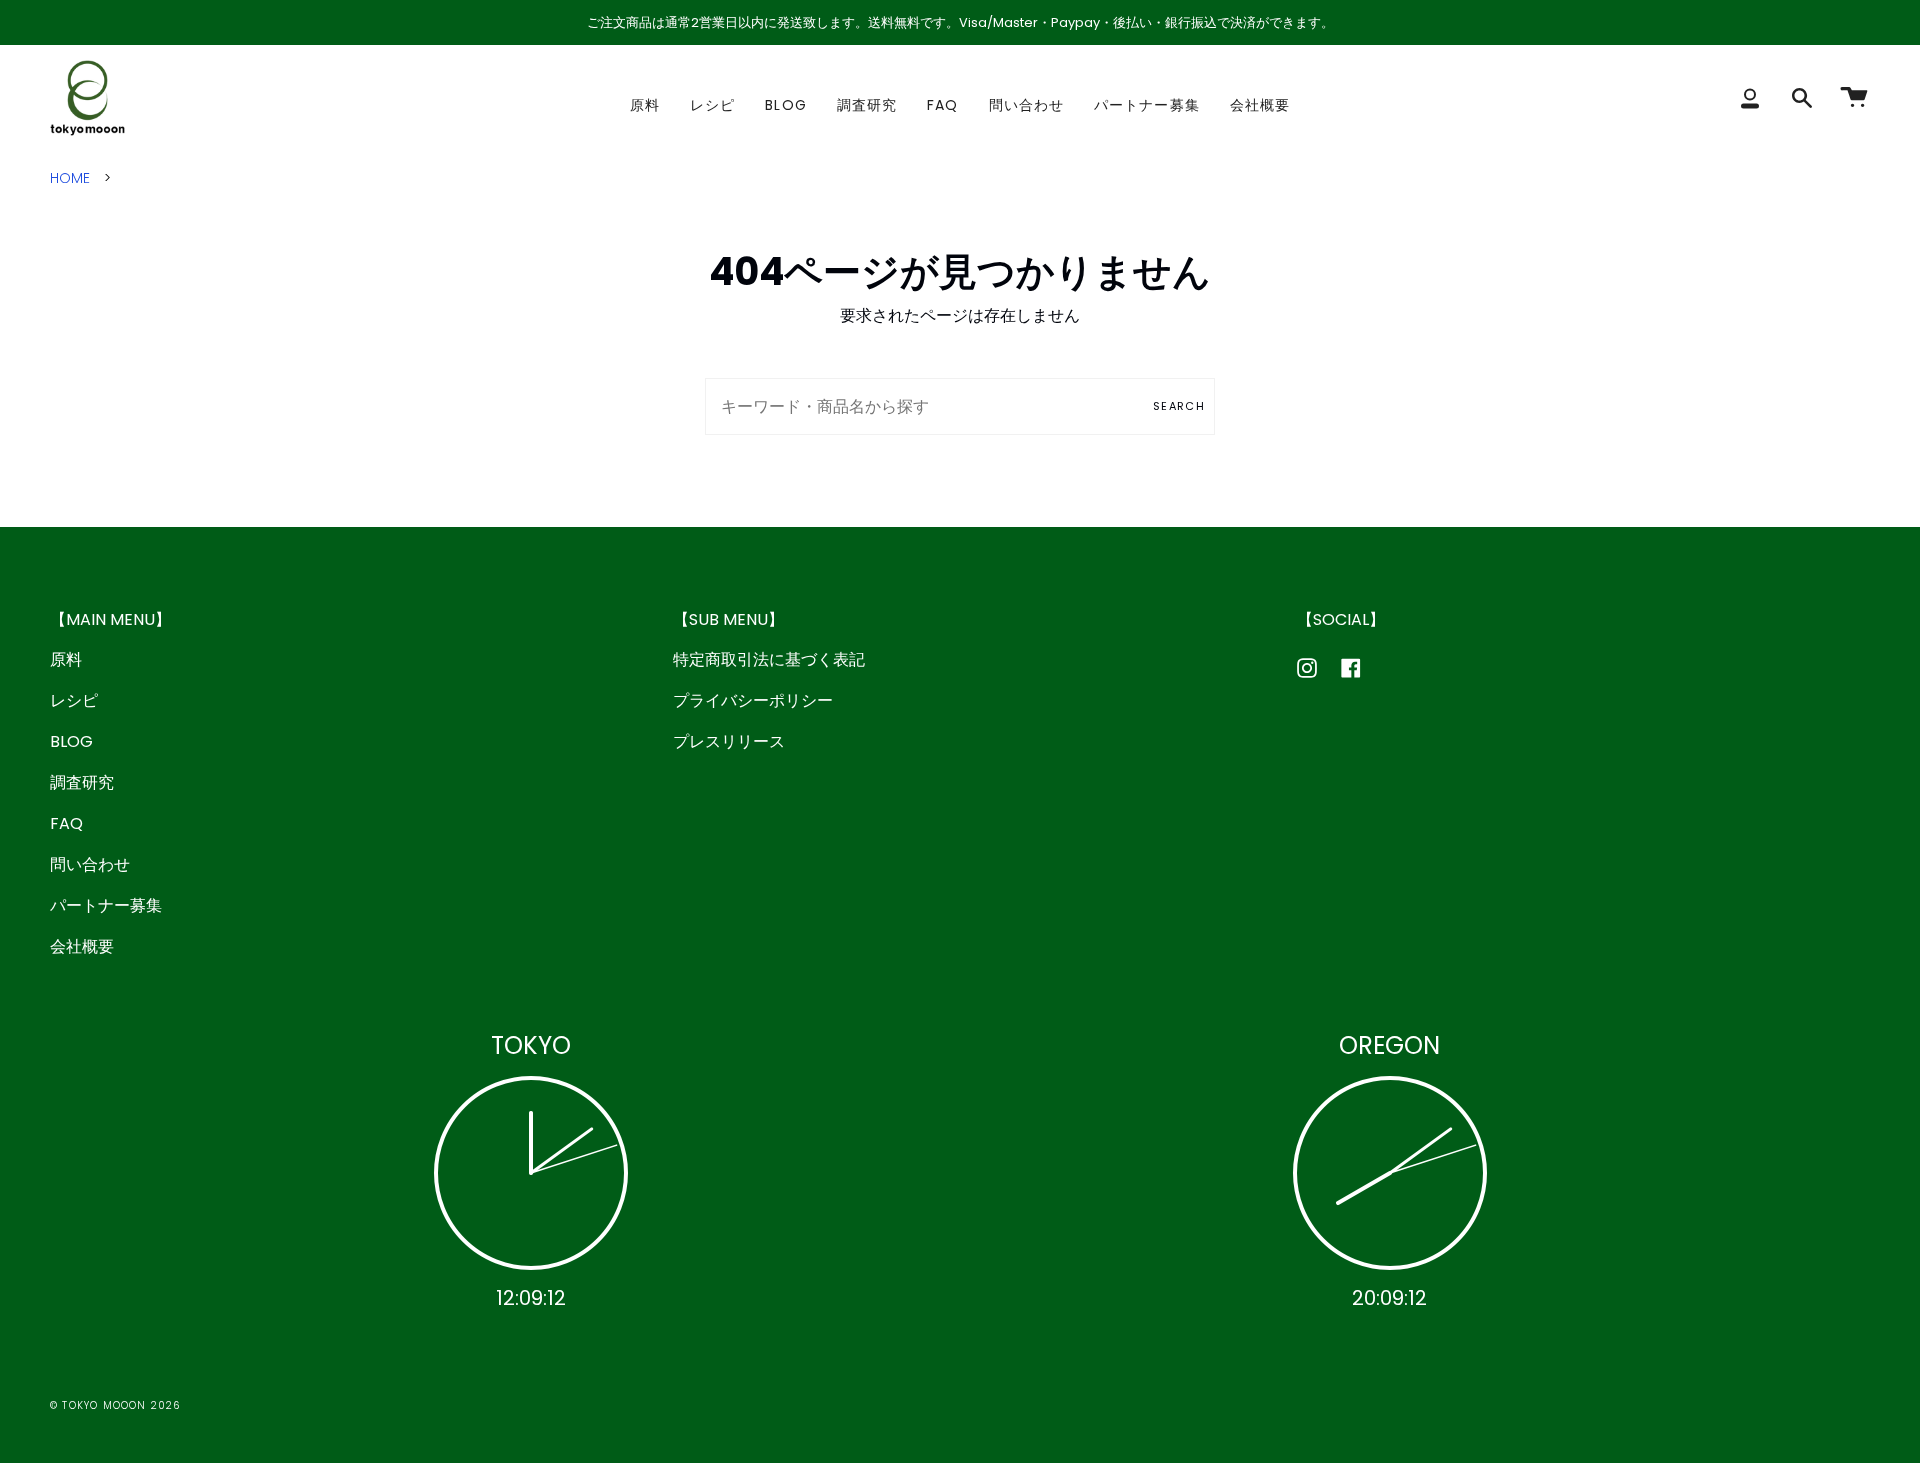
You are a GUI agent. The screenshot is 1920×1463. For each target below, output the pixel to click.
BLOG (71, 741)
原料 (66, 659)
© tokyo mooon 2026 (115, 1405)
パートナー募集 (106, 905)
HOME (70, 178)
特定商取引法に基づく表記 (769, 659)
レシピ (74, 700)
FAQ (66, 823)
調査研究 (82, 782)
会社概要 (82, 946)
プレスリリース (729, 741)
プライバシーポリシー (753, 700)
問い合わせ (90, 864)
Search (1179, 406)
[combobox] (960, 406)
